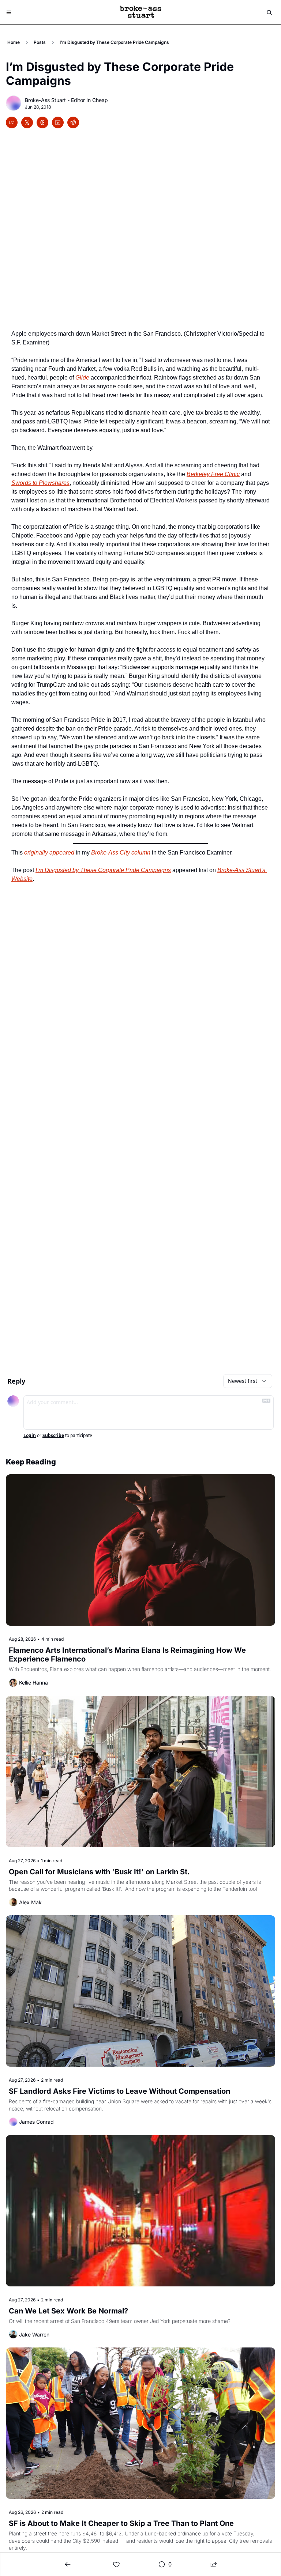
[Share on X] (27, 122)
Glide (82, 378)
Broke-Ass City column (121, 853)
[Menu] (9, 12)
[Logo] (140, 12)
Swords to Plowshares (40, 483)
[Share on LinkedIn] (58, 122)
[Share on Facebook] (12, 122)
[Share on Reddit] (73, 122)
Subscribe (53, 1436)
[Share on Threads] (42, 122)
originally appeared (49, 853)
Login (30, 1436)
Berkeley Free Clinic (213, 474)
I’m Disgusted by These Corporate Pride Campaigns (103, 870)
